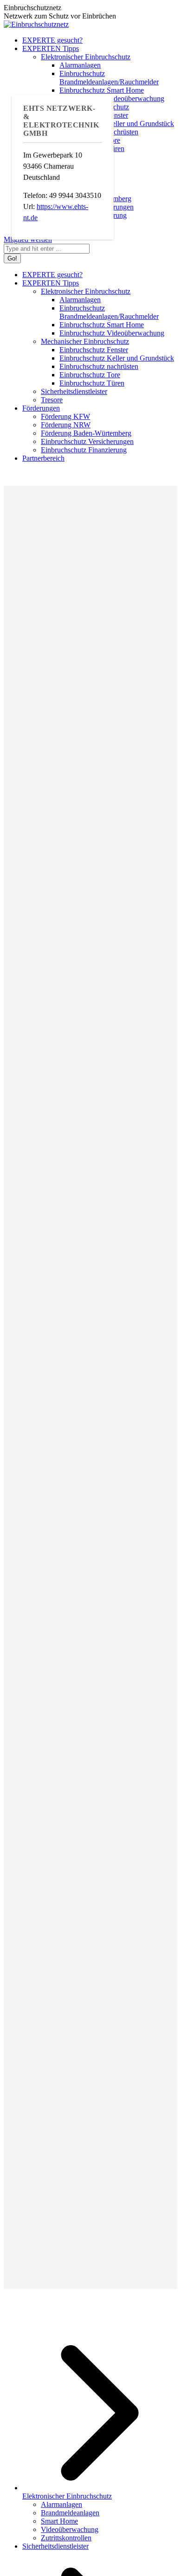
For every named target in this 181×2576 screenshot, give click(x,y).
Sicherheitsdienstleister (55, 2546)
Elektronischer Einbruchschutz (67, 2496)
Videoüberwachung (70, 2529)
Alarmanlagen (61, 2504)
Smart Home (59, 2521)
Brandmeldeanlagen (70, 2513)
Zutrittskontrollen (66, 2538)
